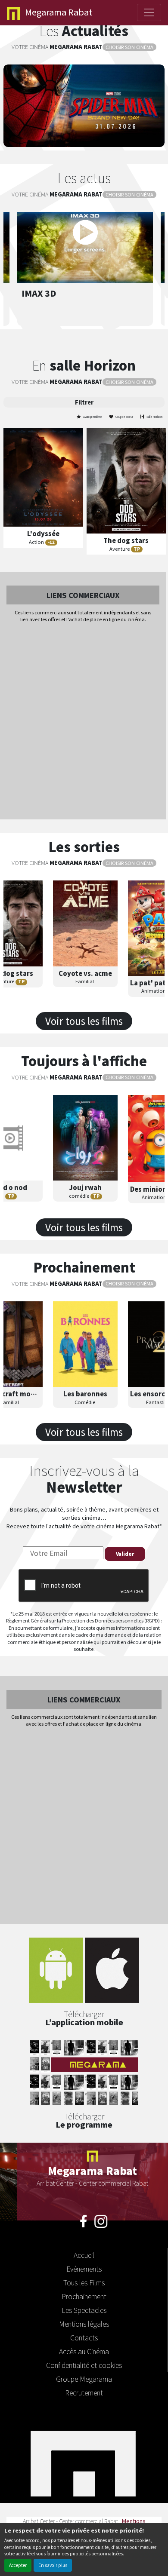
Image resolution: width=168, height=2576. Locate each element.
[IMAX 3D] (85, 232)
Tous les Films (84, 2282)
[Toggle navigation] (149, 12)
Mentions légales (84, 2324)
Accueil (84, 2255)
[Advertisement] (84, 722)
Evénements (84, 2269)
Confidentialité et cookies (84, 2365)
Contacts (84, 2337)
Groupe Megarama (84, 2379)
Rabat (59, 12)
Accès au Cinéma (84, 2351)
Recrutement (84, 2392)
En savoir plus (53, 2565)
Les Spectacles (84, 2310)
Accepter (18, 2565)
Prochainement (84, 2296)
